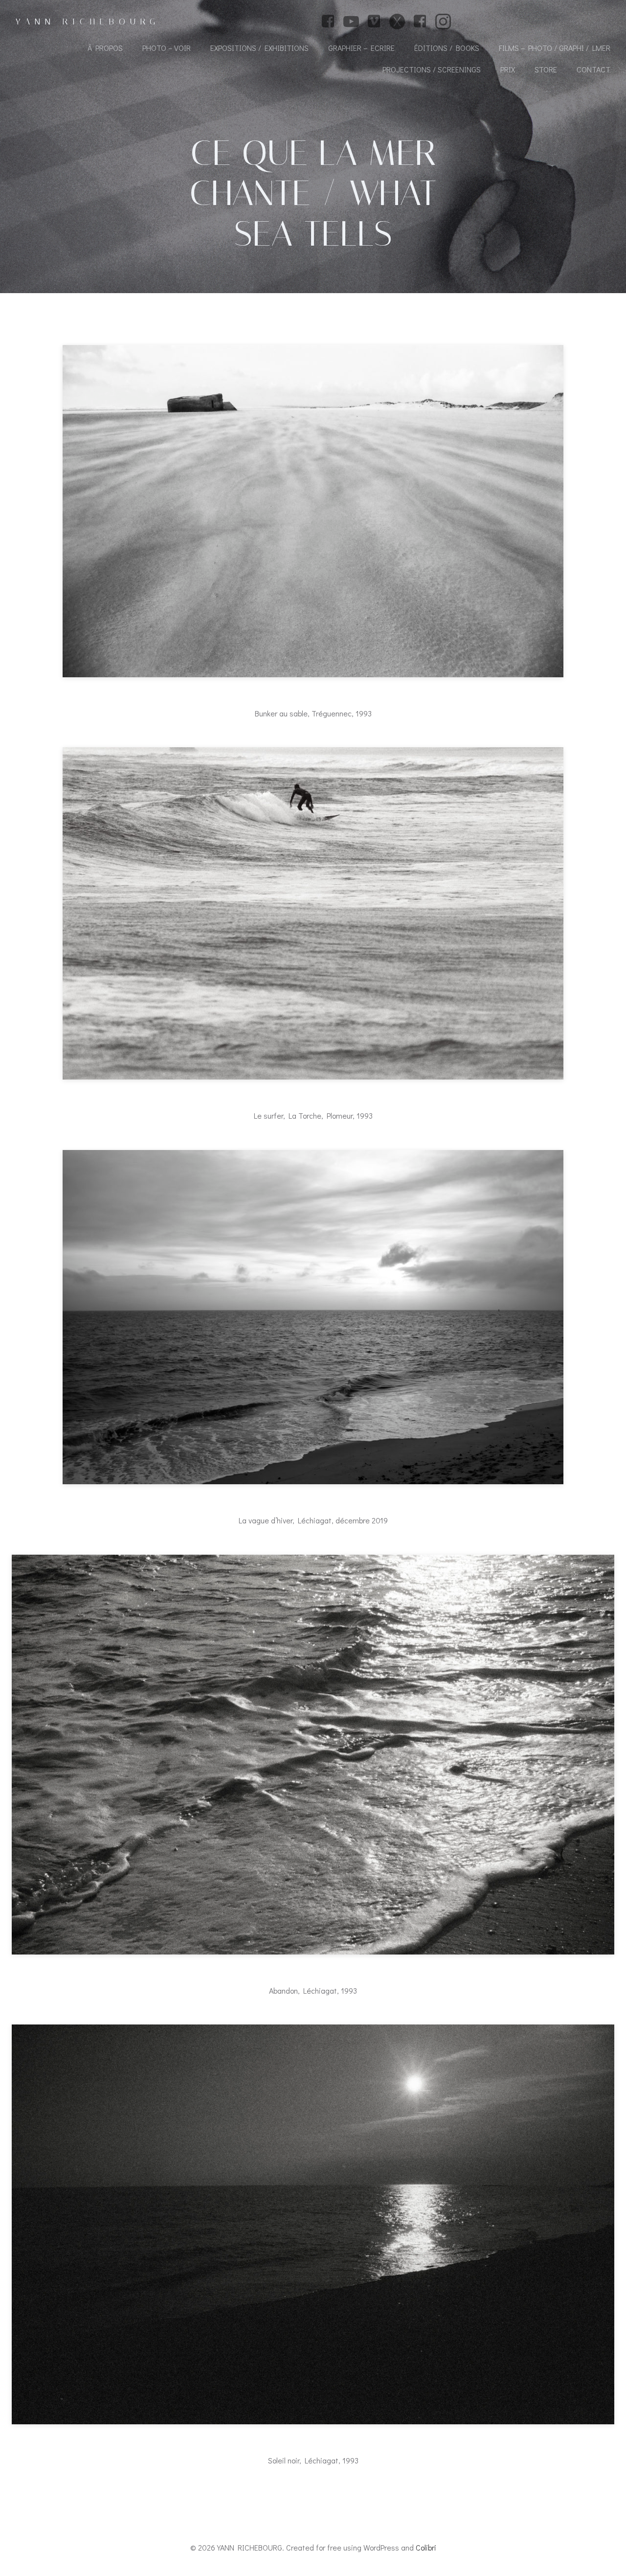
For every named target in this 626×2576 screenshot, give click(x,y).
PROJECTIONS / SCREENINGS (432, 69)
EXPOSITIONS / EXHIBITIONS (259, 48)
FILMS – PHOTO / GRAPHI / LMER (555, 48)
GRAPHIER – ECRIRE (361, 48)
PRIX (508, 69)
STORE (546, 69)
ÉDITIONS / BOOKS (447, 48)
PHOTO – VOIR (167, 48)
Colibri (426, 2547)
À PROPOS (105, 48)
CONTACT (593, 69)
